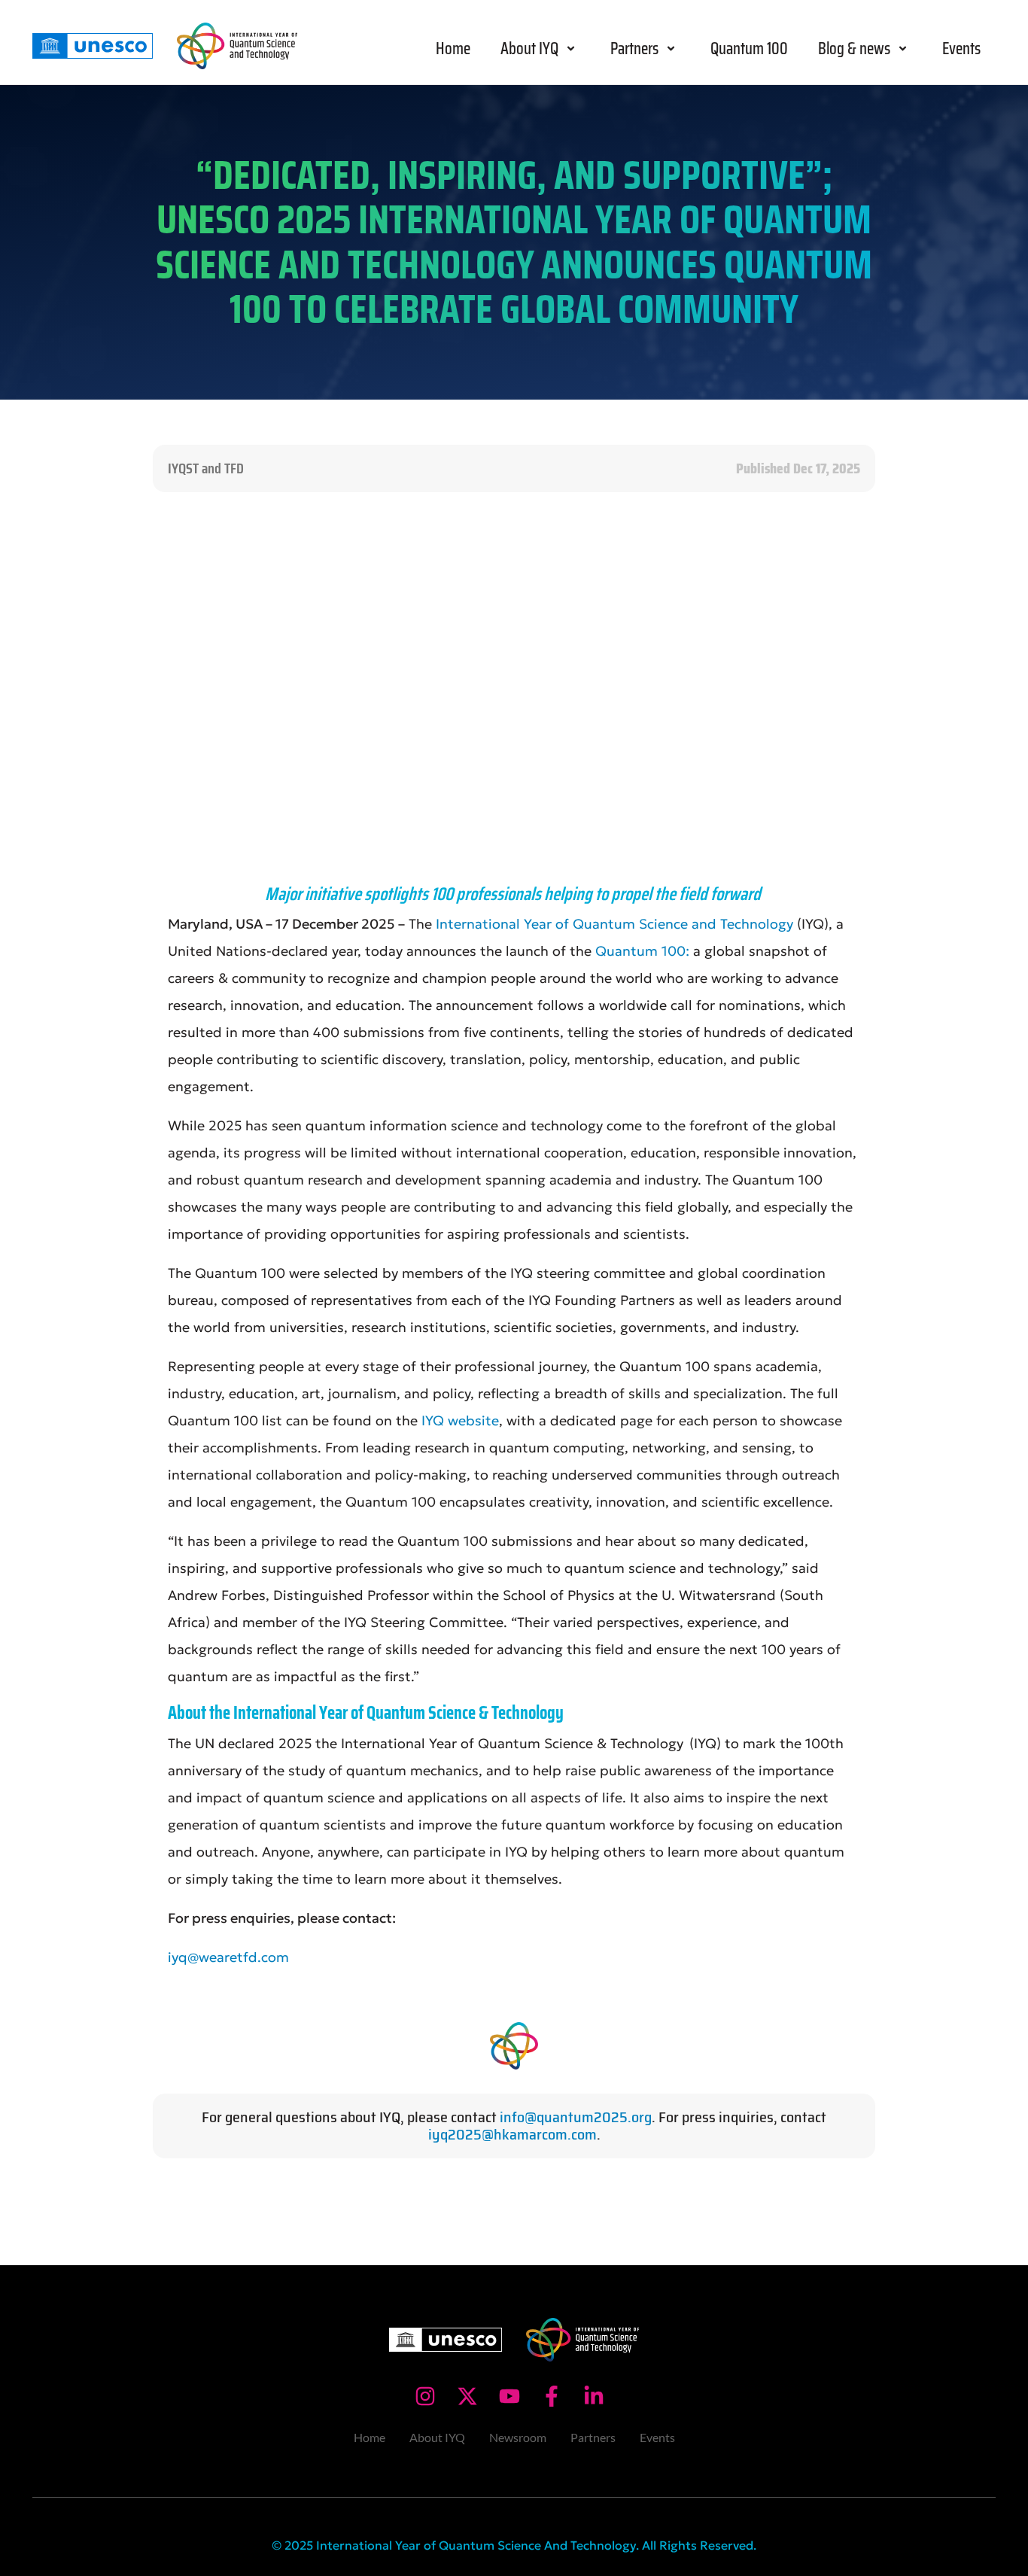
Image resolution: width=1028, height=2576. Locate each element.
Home (453, 49)
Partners (634, 49)
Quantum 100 (749, 49)
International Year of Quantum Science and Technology (616, 924)
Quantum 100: (642, 951)
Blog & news (854, 49)
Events (961, 49)
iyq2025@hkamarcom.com (512, 2134)
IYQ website (458, 1420)
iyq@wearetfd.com (228, 1957)
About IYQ (529, 49)
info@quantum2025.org (576, 2117)
